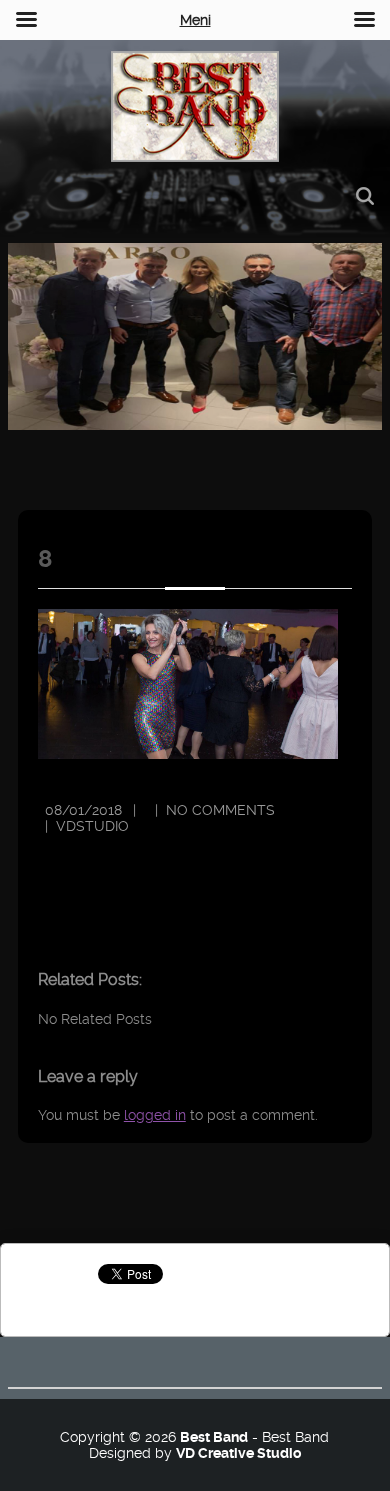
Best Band (214, 1437)
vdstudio (92, 826)
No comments (220, 810)
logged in (155, 1115)
